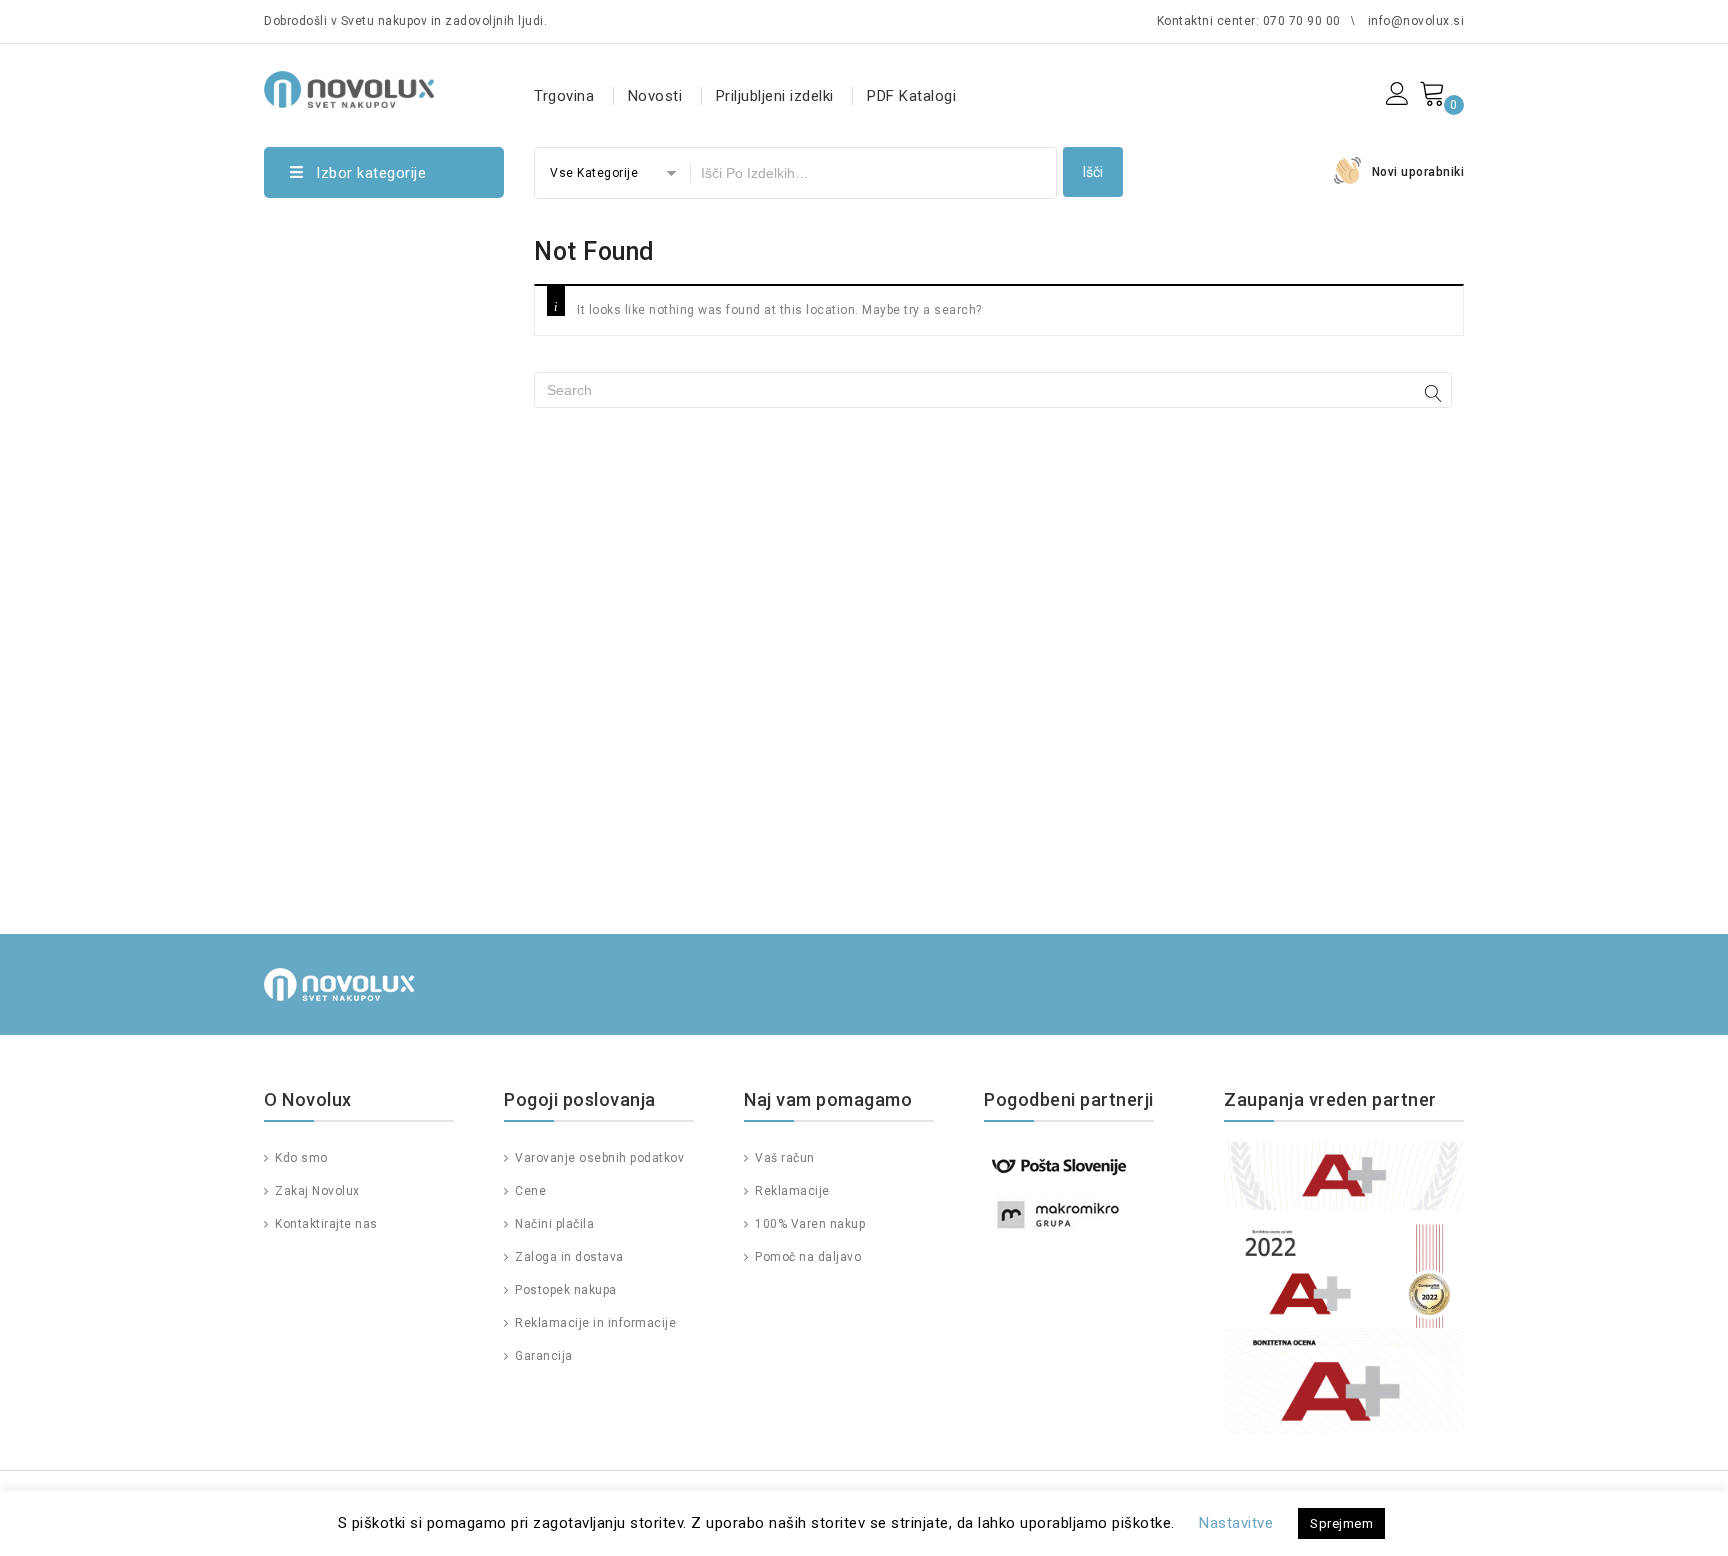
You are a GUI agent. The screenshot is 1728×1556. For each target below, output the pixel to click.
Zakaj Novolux (316, 1191)
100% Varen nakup (808, 1224)
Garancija (542, 1356)
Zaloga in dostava (568, 1257)
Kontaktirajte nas (325, 1224)
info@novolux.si (1416, 21)
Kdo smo (300, 1158)
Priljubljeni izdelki (775, 96)
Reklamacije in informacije (594, 1323)
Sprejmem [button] (1341, 1523)
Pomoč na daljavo (806, 1257)
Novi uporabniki (1418, 172)
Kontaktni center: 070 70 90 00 (1249, 21)
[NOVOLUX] (349, 86)
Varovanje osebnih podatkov (598, 1158)
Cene (529, 1191)
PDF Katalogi (911, 96)
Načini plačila (553, 1224)
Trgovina (564, 96)
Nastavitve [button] (1236, 1523)
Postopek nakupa (564, 1290)
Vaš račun (783, 1158)
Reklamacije (791, 1191)
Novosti (655, 96)
